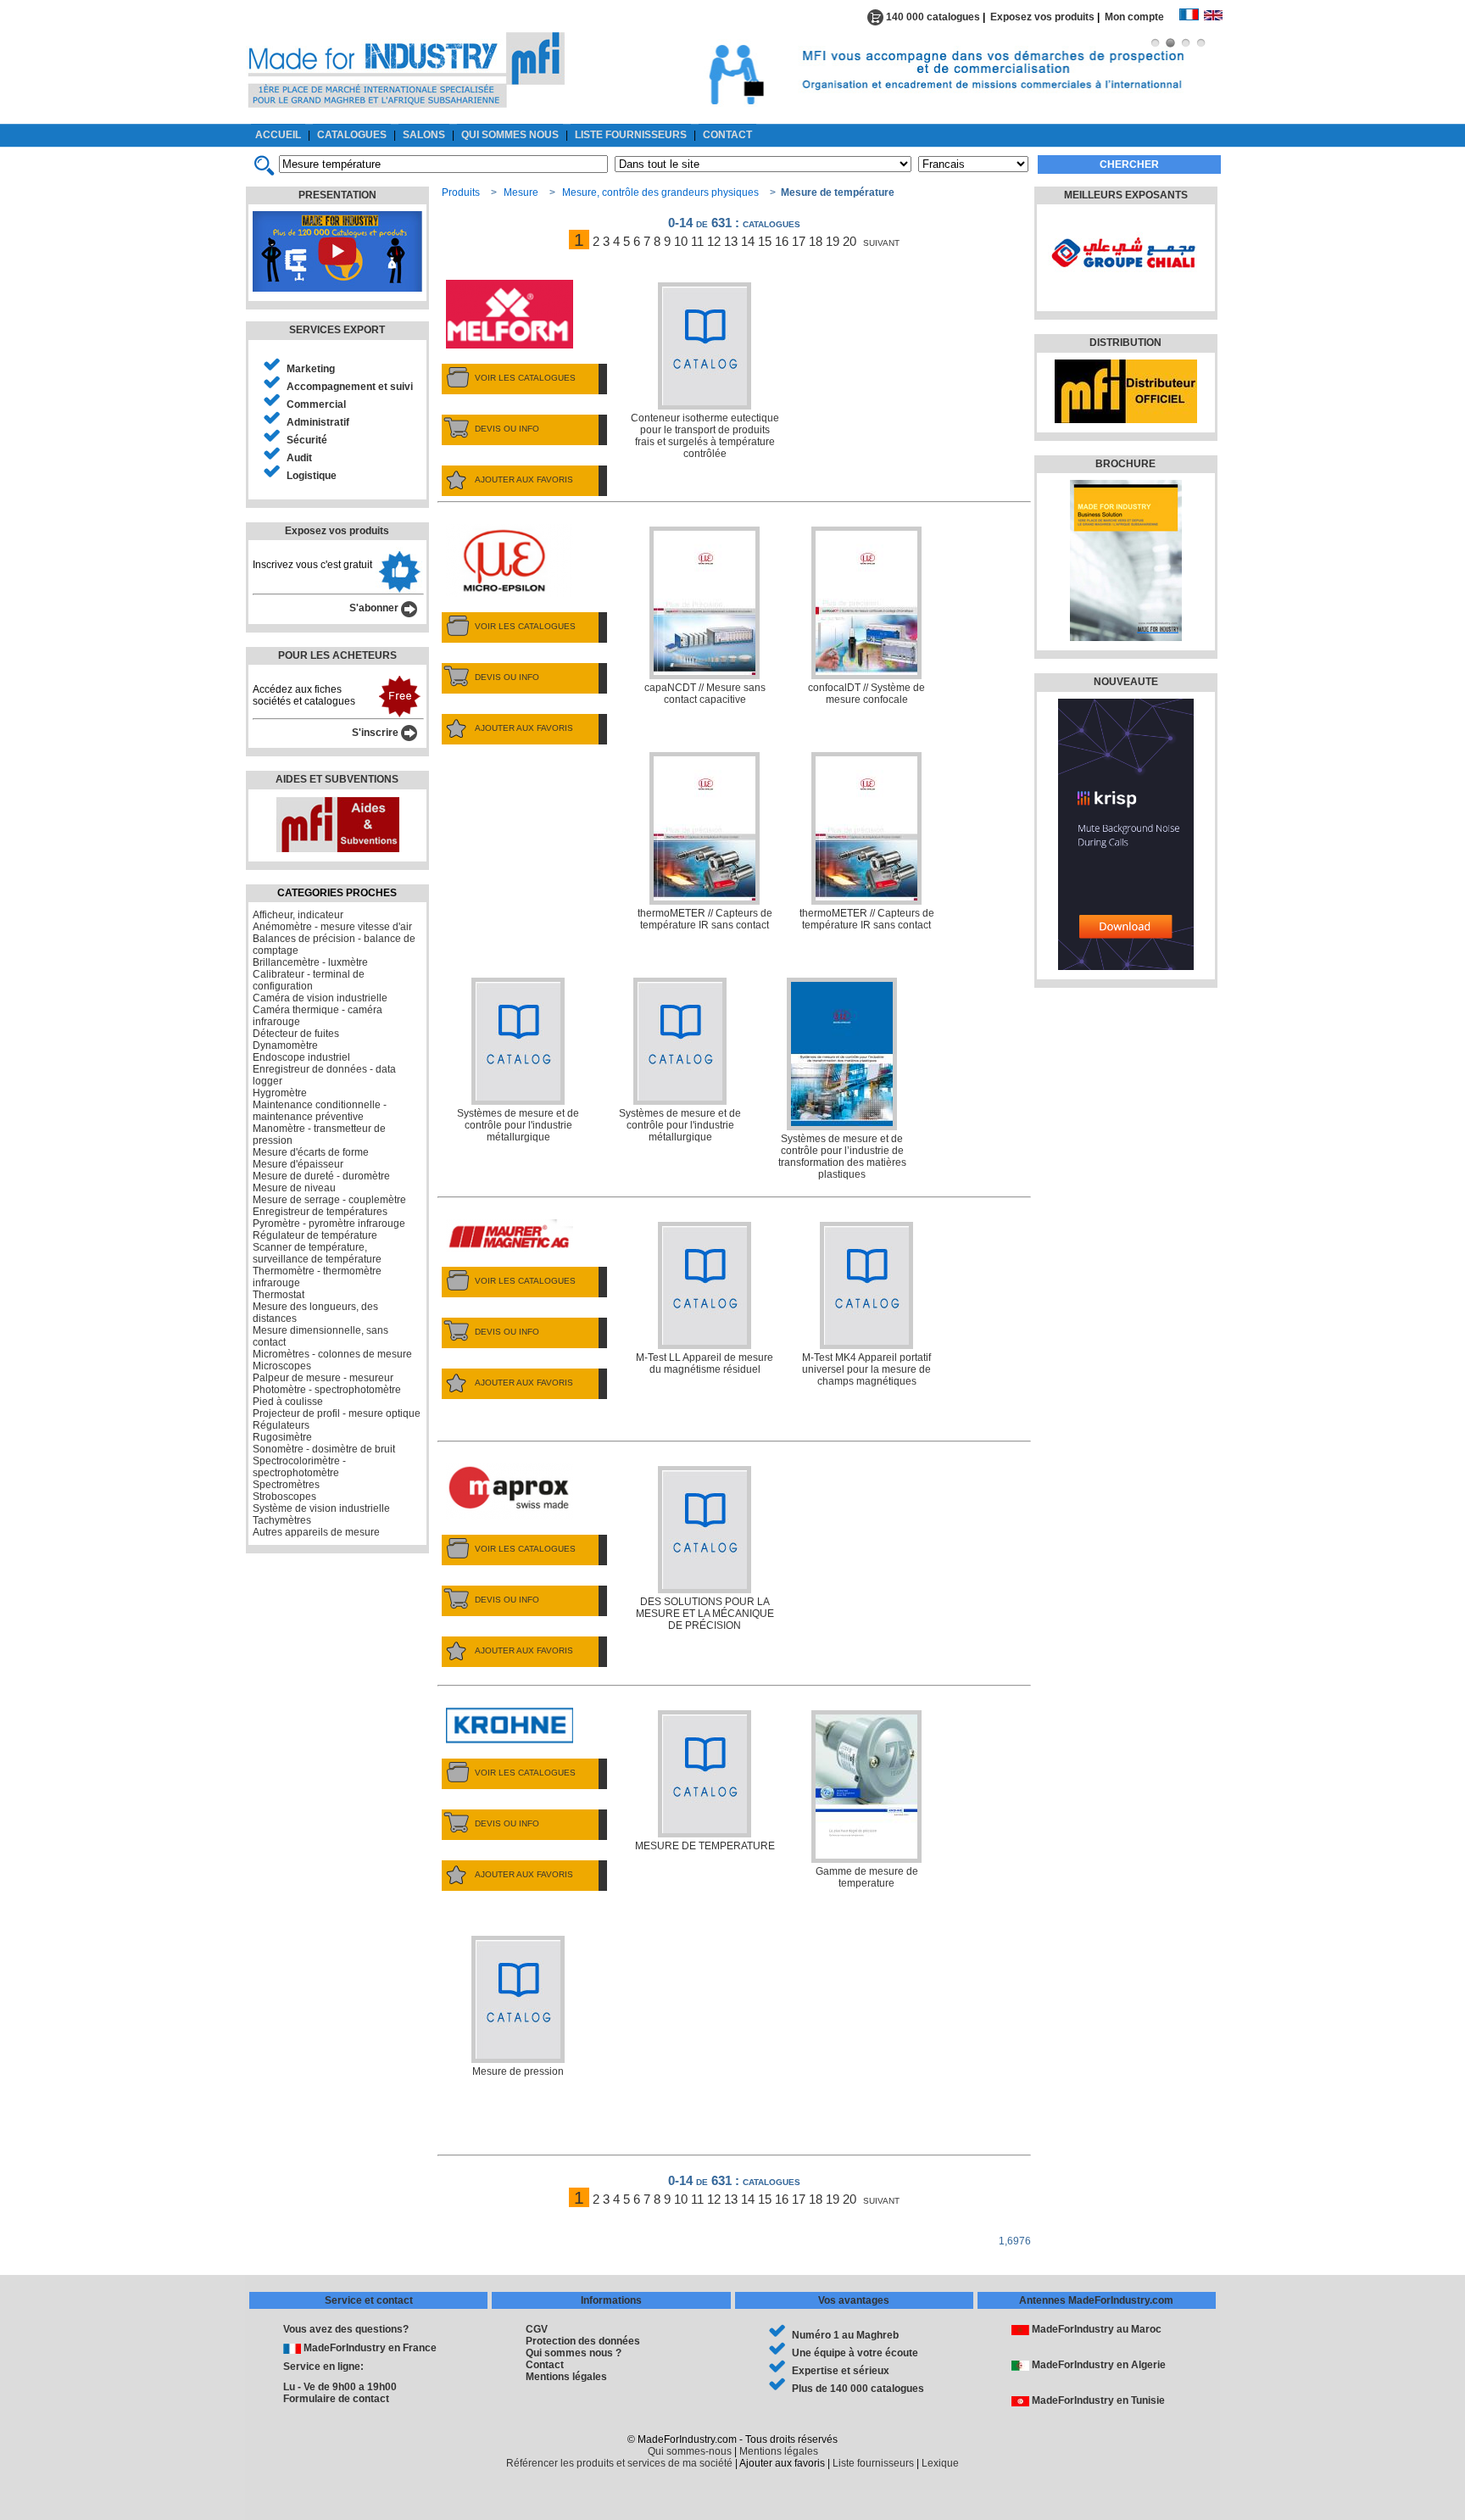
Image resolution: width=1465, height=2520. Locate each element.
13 (731, 241)
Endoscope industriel (301, 1057)
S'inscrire (376, 733)
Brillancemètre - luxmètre (310, 962)
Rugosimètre (282, 1437)
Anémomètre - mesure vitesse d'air (332, 927)
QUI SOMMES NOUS (510, 135)
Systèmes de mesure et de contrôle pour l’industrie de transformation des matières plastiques (842, 1157)
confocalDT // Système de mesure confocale (866, 694)
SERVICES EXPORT (337, 330)
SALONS (424, 135)
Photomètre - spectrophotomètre (327, 1390)
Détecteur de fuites (296, 1034)
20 (849, 241)
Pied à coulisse (288, 1402)
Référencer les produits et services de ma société (619, 2463)
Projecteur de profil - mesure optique (337, 1413)
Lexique (940, 2463)
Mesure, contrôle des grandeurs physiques (660, 192)
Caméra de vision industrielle (320, 998)
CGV (537, 2329)
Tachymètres (282, 1520)
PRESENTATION (337, 195)
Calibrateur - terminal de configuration (309, 980)
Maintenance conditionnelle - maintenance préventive (320, 1111)
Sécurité (307, 440)
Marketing (311, 369)
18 (816, 241)
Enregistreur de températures (320, 1212)
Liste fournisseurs (873, 2463)
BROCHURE (1125, 464)
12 (714, 241)
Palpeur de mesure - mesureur (323, 1378)
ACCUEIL (278, 135)
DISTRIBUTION (1125, 343)
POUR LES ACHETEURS (337, 655)
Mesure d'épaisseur (298, 1164)
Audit (299, 458)
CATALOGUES (352, 135)
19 (833, 241)
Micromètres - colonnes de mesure (332, 1354)
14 (748, 241)
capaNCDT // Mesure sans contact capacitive (705, 694)
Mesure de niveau (294, 1188)
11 (697, 241)
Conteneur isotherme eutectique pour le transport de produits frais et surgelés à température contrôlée (705, 436)
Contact (545, 2365)
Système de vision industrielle (321, 1508)
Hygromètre (280, 1093)
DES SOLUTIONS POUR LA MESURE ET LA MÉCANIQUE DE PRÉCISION (705, 1614)
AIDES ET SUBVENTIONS (337, 779)
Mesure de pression (518, 2071)
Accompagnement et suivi (350, 387)
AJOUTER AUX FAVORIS (524, 479)
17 (799, 241)
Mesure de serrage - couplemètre (329, 1200)
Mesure (521, 192)
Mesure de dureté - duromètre (321, 1176)
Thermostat (279, 1295)
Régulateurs (281, 1425)
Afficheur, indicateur (298, 915)
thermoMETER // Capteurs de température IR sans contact (705, 919)
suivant (881, 241)
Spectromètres (286, 1485)
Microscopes (282, 1366)
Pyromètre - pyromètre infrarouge (329, 1224)
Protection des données (583, 2341)
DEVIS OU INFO (507, 429)
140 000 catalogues (932, 17)
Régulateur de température (315, 1235)
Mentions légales (566, 2377)
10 (681, 241)
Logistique (312, 476)
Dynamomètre (285, 1045)
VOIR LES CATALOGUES (525, 378)
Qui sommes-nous (690, 2451)
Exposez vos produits (1042, 17)
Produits (461, 192)
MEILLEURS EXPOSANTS (1126, 195)
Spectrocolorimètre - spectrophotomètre (299, 1467)
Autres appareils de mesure (316, 1532)
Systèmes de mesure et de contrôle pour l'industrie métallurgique (518, 1125)
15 (765, 241)
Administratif (318, 422)
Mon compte (1142, 17)
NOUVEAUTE (1126, 682)
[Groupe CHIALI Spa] (1124, 293)
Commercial (316, 404)
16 (782, 241)
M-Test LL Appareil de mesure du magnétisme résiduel (705, 1363)
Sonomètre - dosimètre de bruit (324, 1449)
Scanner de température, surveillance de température (317, 1253)
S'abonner (375, 608)
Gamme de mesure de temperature (867, 1877)
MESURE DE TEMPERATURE (705, 1846)
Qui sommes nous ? (574, 2353)
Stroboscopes (284, 1497)
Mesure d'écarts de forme (311, 1152)
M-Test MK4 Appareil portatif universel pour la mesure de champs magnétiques (866, 1369)
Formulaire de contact (336, 2399)
